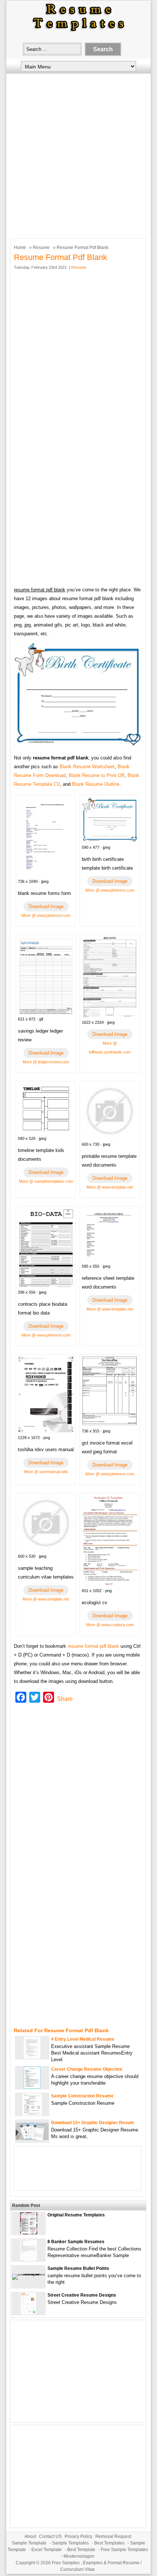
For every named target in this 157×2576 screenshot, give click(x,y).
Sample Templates (70, 2543)
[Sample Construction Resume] (32, 2114)
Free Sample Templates (124, 2550)
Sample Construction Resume (82, 2096)
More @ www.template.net (110, 1187)
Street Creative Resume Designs (82, 2295)
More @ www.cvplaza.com (110, 1625)
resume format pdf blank (93, 1646)
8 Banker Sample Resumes (76, 2242)
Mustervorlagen (79, 2556)
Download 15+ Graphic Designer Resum (93, 2123)
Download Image (46, 906)
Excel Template (47, 2550)
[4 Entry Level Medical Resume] (32, 2057)
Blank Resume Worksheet (87, 767)
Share (65, 1699)
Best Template (81, 2550)
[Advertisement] (78, 154)
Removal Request (113, 2536)
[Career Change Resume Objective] (32, 2087)
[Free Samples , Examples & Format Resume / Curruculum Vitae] (78, 32)
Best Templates (109, 2543)
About (30, 2536)
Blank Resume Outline (96, 784)
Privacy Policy (78, 2536)
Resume (41, 248)
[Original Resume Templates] (29, 2233)
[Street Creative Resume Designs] (29, 2313)
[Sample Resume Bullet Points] (28, 2274)
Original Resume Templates (76, 2215)
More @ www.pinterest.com (46, 915)
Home (20, 248)
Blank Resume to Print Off (97, 775)
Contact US (50, 2536)
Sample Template (29, 2543)
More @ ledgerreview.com (46, 1062)
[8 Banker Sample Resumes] (28, 2259)
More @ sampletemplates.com (46, 1181)
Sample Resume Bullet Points (78, 2268)
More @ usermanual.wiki (46, 1472)
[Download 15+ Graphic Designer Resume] (32, 2138)
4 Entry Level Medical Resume (83, 2039)
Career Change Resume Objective (87, 2069)
